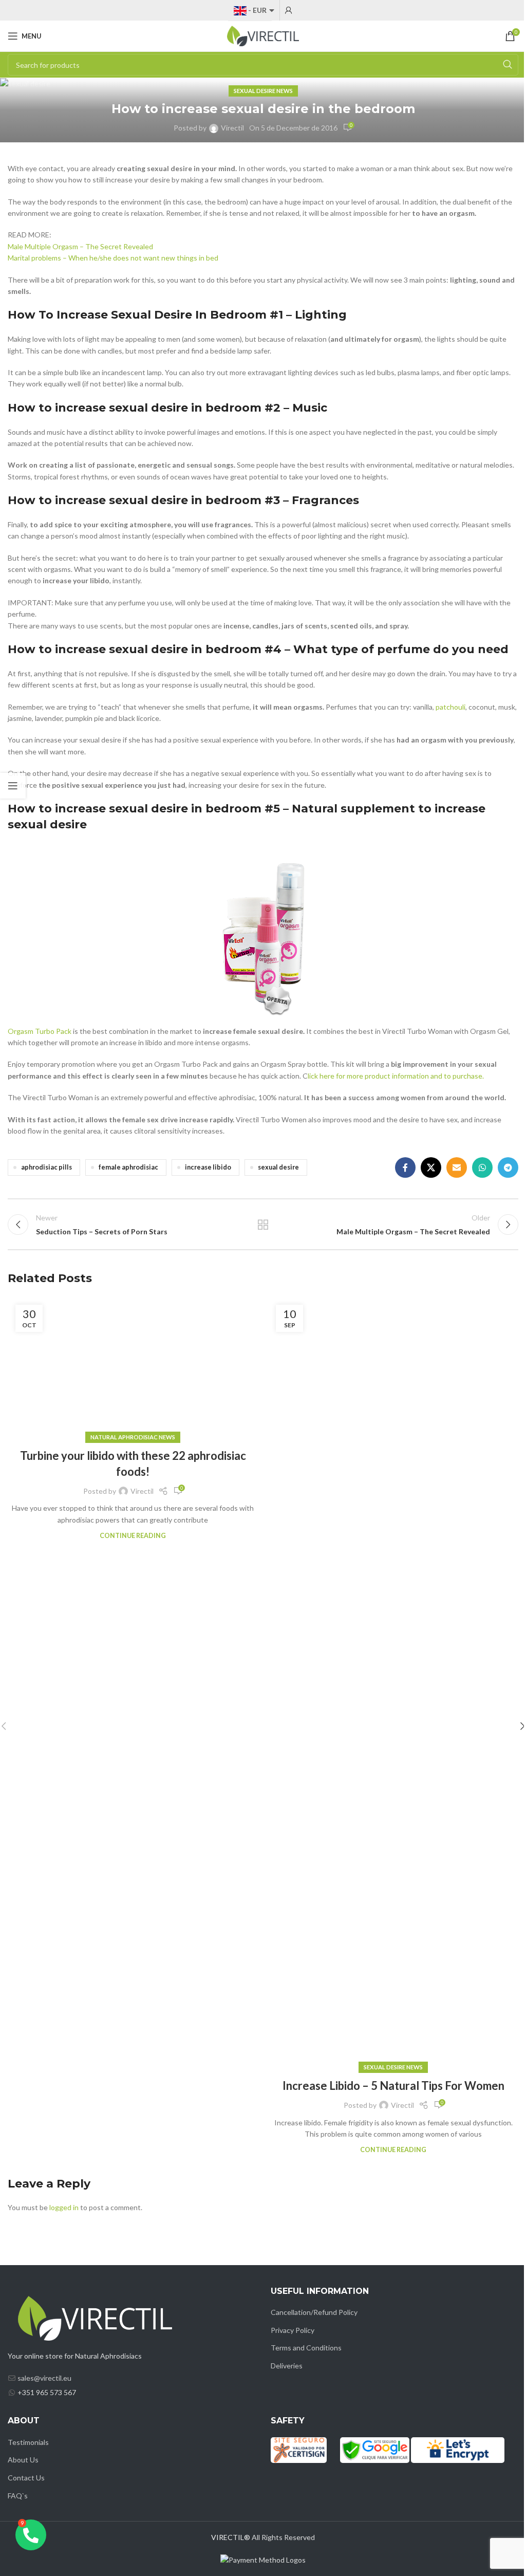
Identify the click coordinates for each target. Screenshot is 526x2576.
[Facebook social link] (405, 1167)
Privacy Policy (293, 2330)
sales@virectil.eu (44, 2378)
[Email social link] (457, 1167)
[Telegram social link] (508, 1167)
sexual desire (278, 1167)
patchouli (450, 707)
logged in (64, 2207)
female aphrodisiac (128, 1167)
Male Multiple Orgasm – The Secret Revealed (80, 246)
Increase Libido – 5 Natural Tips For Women (393, 2086)
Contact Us (26, 2478)
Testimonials (28, 2442)
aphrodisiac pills (46, 1167)
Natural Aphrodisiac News (133, 1437)
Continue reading (133, 1536)
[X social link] (431, 1167)
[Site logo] (263, 35)
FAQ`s (18, 2496)
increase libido (208, 1167)
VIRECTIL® (231, 2537)
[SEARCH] (508, 65)
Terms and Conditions (306, 2348)
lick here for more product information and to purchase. (396, 1076)
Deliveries (287, 2366)
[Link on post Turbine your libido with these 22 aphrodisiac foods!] (133, 1367)
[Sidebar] (13, 786)
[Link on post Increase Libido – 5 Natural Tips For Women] (393, 1682)
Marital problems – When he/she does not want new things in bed (113, 258)
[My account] (289, 10)
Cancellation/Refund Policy (314, 2312)
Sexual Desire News (263, 91)
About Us (23, 2460)
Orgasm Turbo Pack (40, 1031)
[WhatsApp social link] (482, 1167)
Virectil (232, 128)
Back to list (263, 1225)
